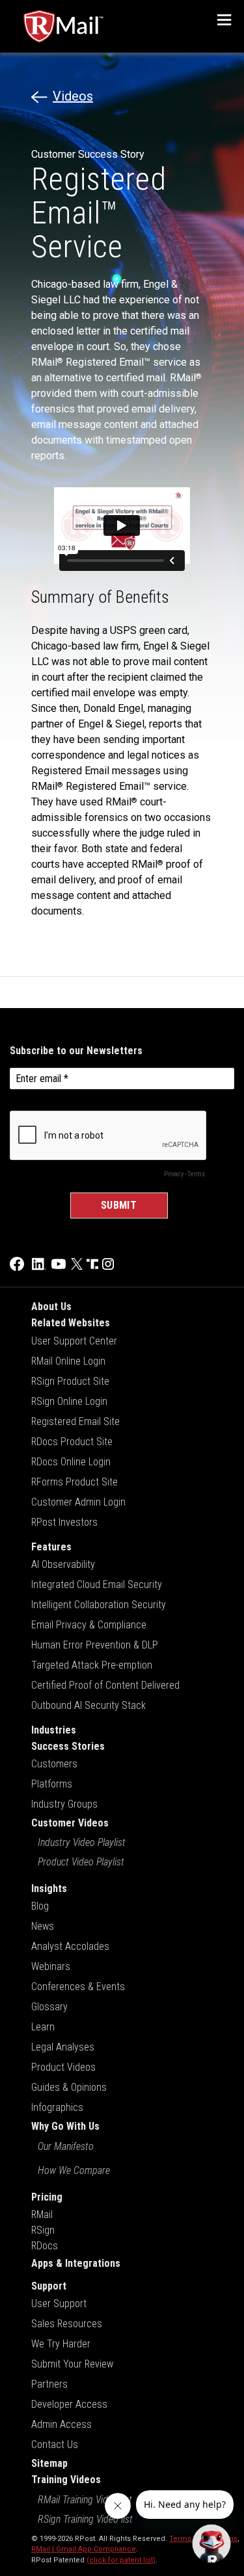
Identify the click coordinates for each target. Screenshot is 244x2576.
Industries (54, 1730)
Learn (43, 2027)
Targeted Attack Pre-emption (92, 1665)
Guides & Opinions (69, 2087)
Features (51, 1547)
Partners (49, 2384)
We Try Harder (61, 2344)
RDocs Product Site (72, 1442)
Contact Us (55, 2444)
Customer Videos (70, 1823)
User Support (59, 2304)
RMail (42, 2215)
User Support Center (74, 1341)
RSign (43, 2230)
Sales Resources (67, 2324)
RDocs (45, 2246)
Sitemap (49, 2463)
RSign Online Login (69, 1401)
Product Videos (63, 2067)
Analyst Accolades (70, 1946)
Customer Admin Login (78, 1502)
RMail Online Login (68, 1361)
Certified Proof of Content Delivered (105, 1685)
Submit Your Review (72, 2364)
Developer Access (69, 2404)
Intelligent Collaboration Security (99, 1605)
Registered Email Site (75, 1421)
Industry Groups (64, 1804)
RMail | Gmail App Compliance (84, 2549)
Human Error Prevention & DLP (95, 1645)
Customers (54, 1764)
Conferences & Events (78, 1987)
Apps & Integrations (76, 2263)
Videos (73, 96)
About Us (51, 1307)
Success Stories (68, 1746)
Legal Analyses (63, 2047)
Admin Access (61, 2424)
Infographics (57, 2107)
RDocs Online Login (71, 1462)
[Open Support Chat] (211, 2544)
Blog (40, 1906)
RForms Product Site (75, 1482)
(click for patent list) (121, 2560)
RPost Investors (64, 1522)
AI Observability (63, 1564)
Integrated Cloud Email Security (97, 1585)
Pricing (47, 2197)
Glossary (49, 2007)
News (43, 1926)
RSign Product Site (70, 1381)
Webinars (51, 1966)
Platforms (52, 1784)
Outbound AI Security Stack (88, 1705)
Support (49, 2286)
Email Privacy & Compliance (89, 1625)
